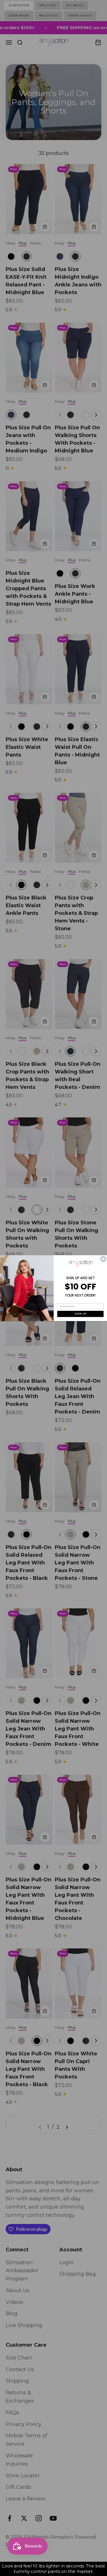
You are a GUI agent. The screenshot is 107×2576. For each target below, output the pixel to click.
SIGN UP (80, 1314)
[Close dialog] (103, 1259)
